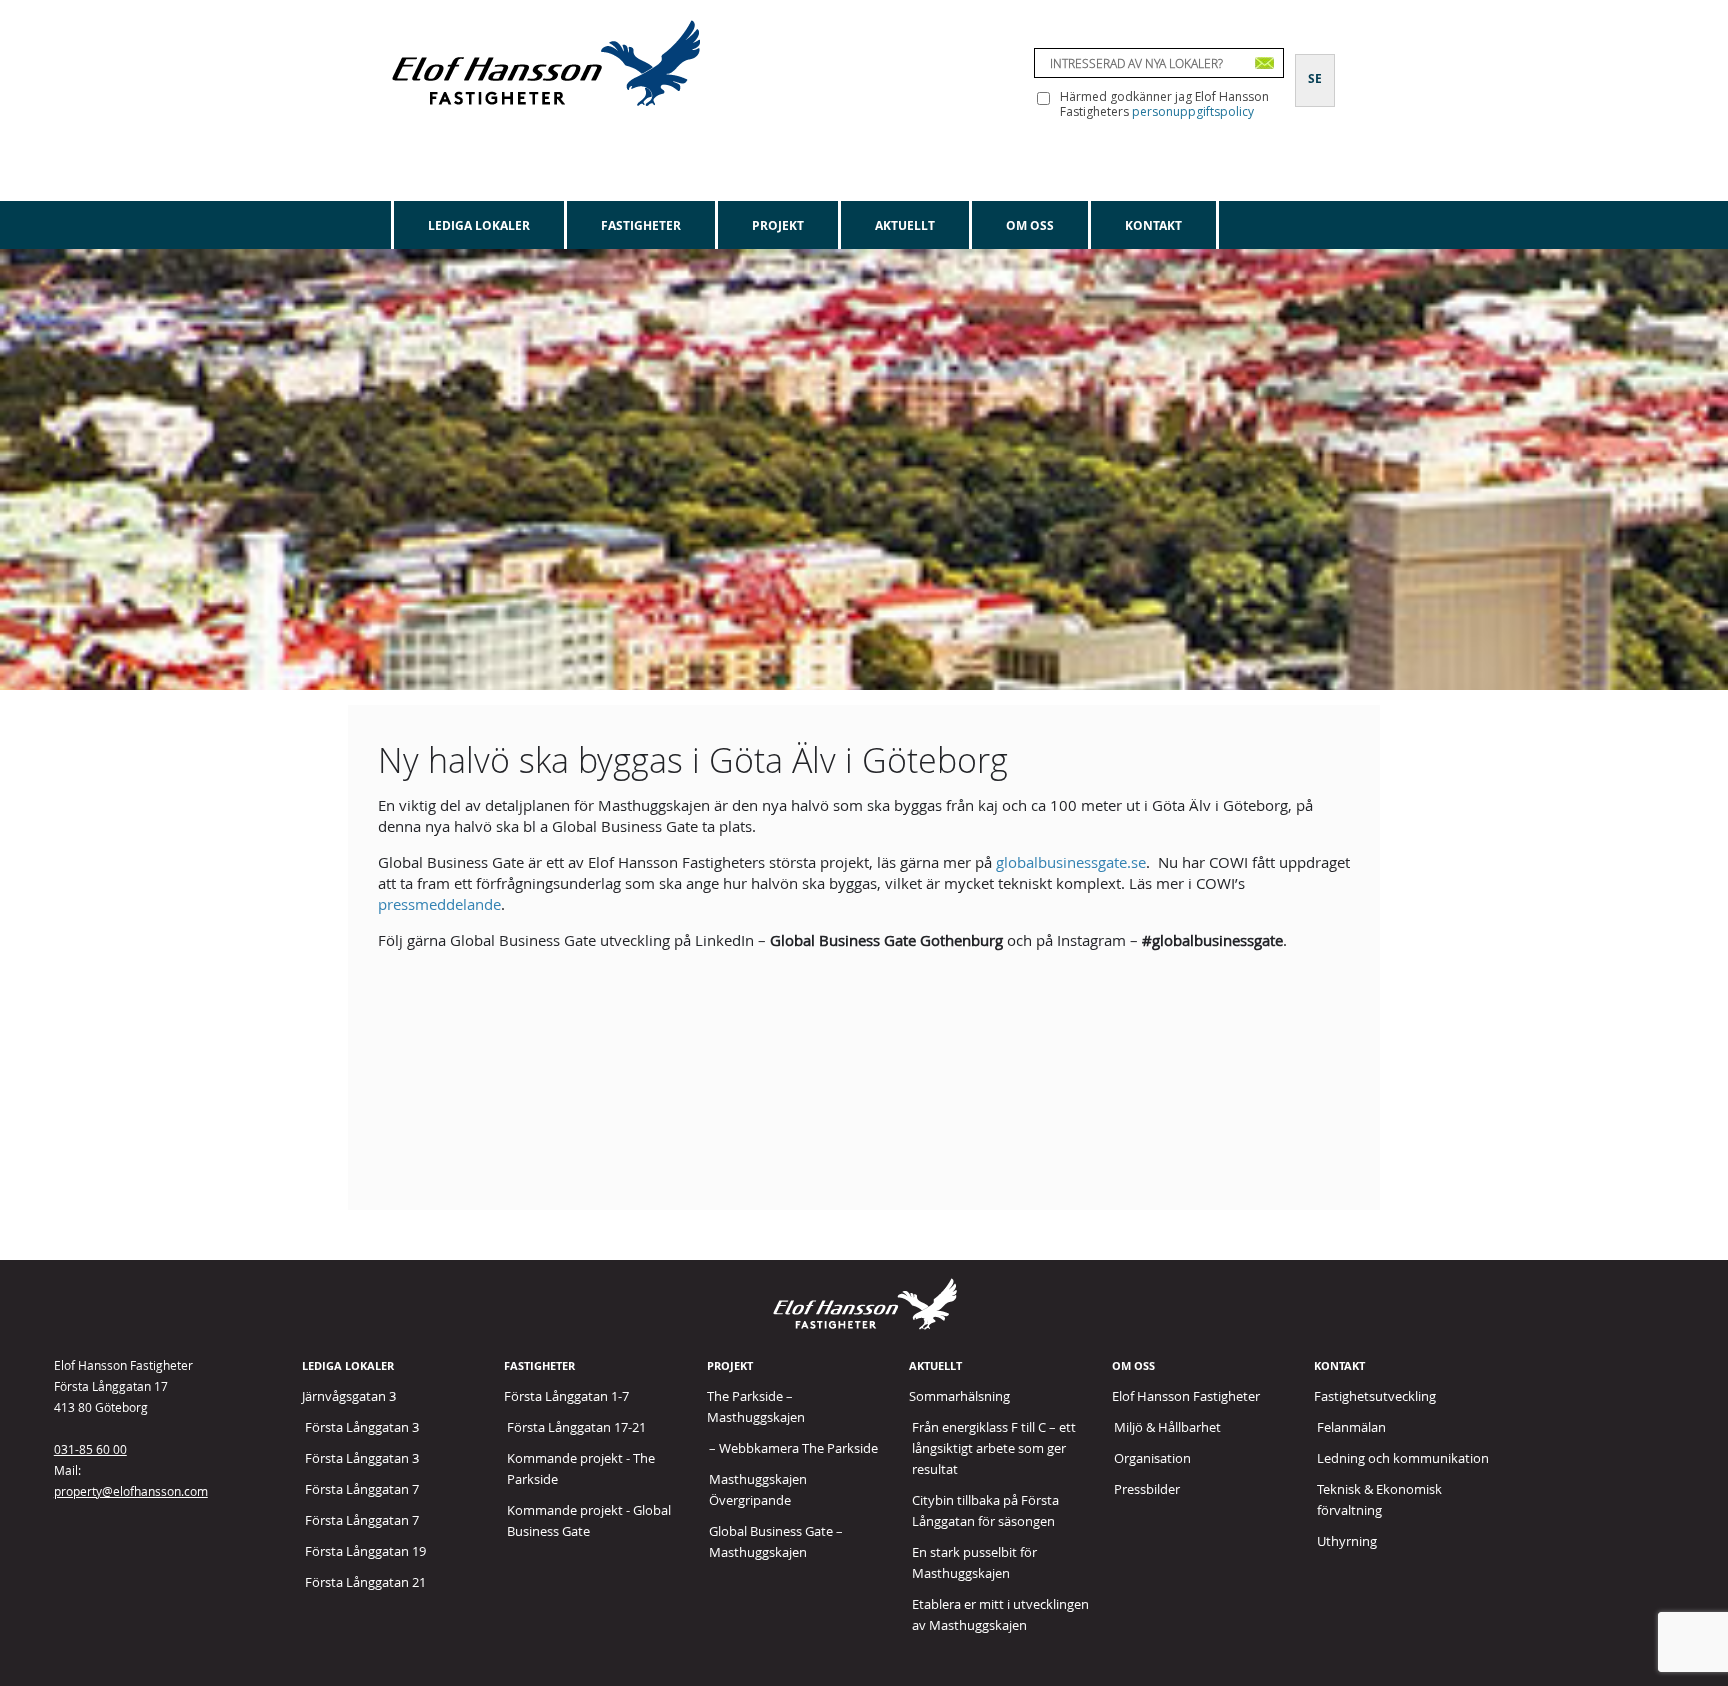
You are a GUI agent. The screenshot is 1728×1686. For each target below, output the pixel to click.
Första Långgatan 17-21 (576, 1427)
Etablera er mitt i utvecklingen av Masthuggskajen (1000, 1614)
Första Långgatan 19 (365, 1551)
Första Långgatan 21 (365, 1582)
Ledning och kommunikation (1403, 1458)
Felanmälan (1351, 1427)
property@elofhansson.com (131, 1491)
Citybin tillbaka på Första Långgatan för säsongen (985, 1510)
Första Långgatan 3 (362, 1427)
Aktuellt (905, 225)
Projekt (778, 225)
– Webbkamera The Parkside (793, 1448)
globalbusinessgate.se (1071, 862)
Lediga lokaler (479, 225)
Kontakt (1153, 225)
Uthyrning (1347, 1541)
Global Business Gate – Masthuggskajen (776, 1541)
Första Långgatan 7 (362, 1489)
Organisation (1152, 1458)
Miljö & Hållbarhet (1167, 1427)
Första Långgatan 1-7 (566, 1396)
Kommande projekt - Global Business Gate (589, 1520)
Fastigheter (641, 225)
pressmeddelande (439, 904)
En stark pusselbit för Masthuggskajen (974, 1562)
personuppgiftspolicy (1193, 111)
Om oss (1030, 225)
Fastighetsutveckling (1375, 1396)
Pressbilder (1147, 1489)
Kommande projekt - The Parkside (581, 1468)
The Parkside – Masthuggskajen (756, 1406)
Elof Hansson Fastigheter (1186, 1396)
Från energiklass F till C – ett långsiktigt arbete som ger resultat (994, 1448)
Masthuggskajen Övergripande (758, 1489)
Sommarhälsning (959, 1396)
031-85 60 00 (90, 1449)
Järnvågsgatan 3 (349, 1396)
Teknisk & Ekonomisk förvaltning (1379, 1499)
